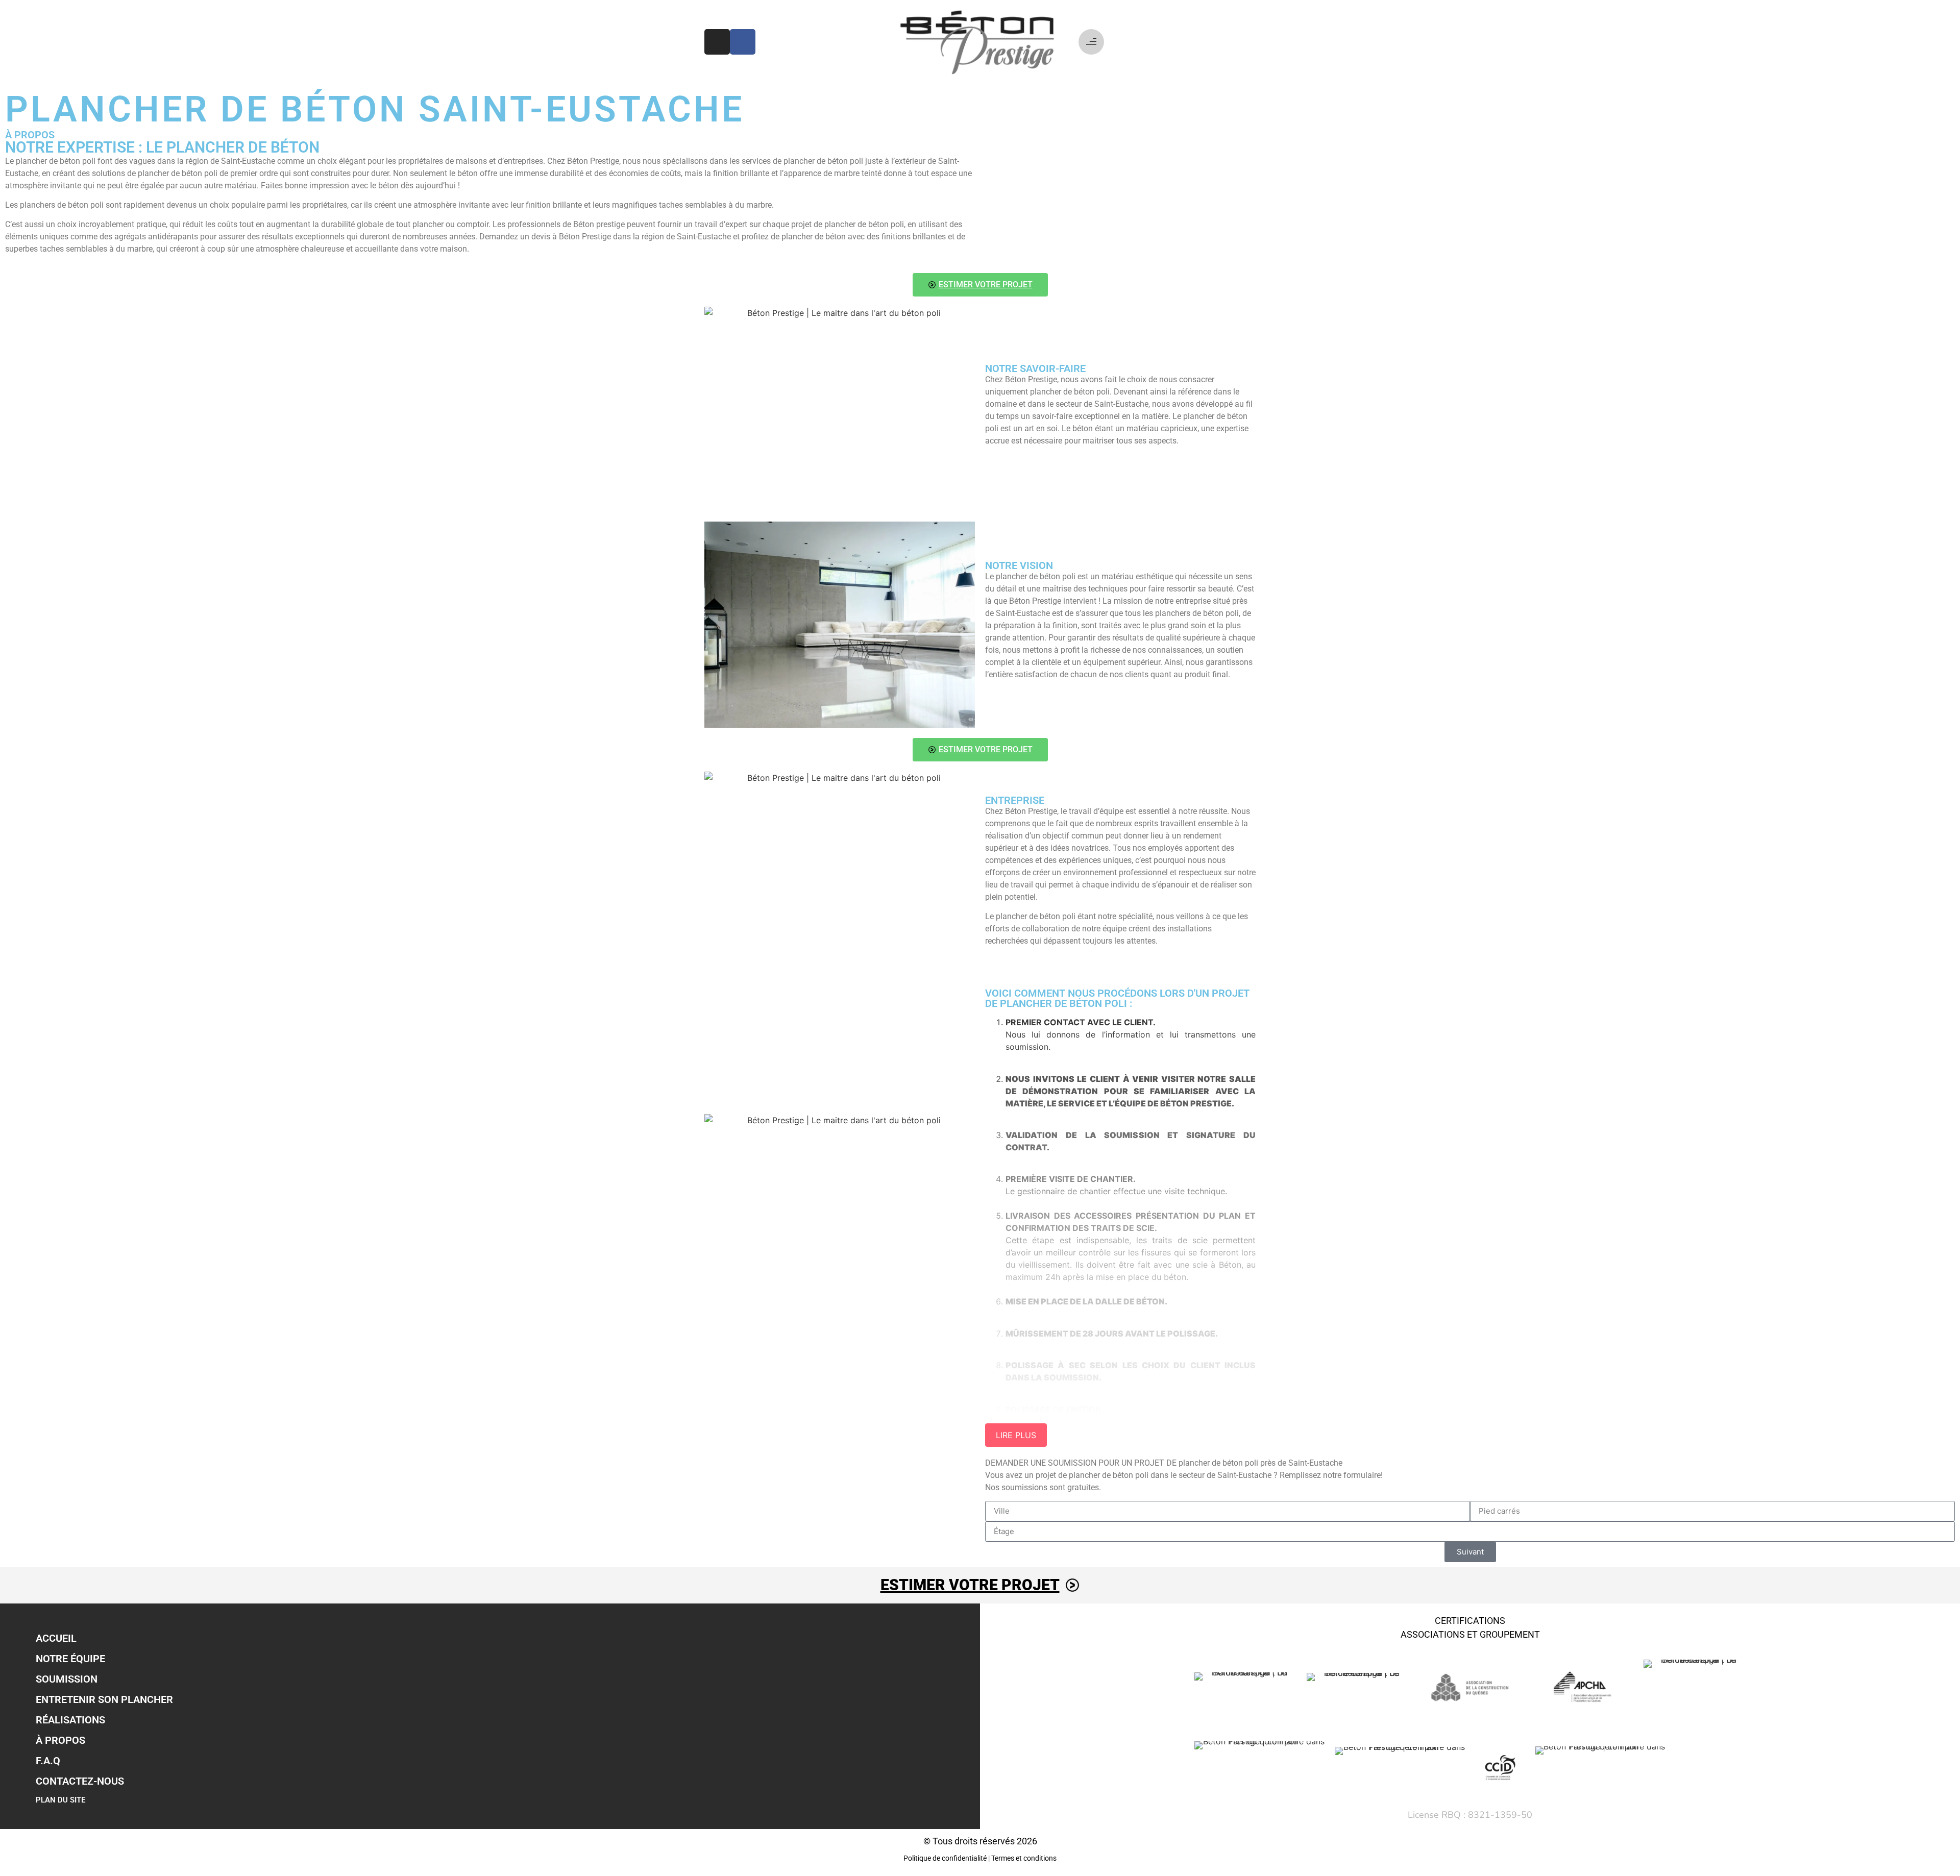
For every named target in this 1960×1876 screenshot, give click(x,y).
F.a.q (48, 1761)
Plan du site (60, 1800)
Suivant (1470, 1552)
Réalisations (70, 1720)
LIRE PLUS (1016, 1435)
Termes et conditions (1024, 1858)
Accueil (56, 1638)
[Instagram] (717, 42)
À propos (60, 1740)
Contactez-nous (80, 1781)
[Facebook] (743, 42)
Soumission (67, 1679)
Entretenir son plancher (104, 1699)
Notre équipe (70, 1659)
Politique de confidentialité (945, 1858)
